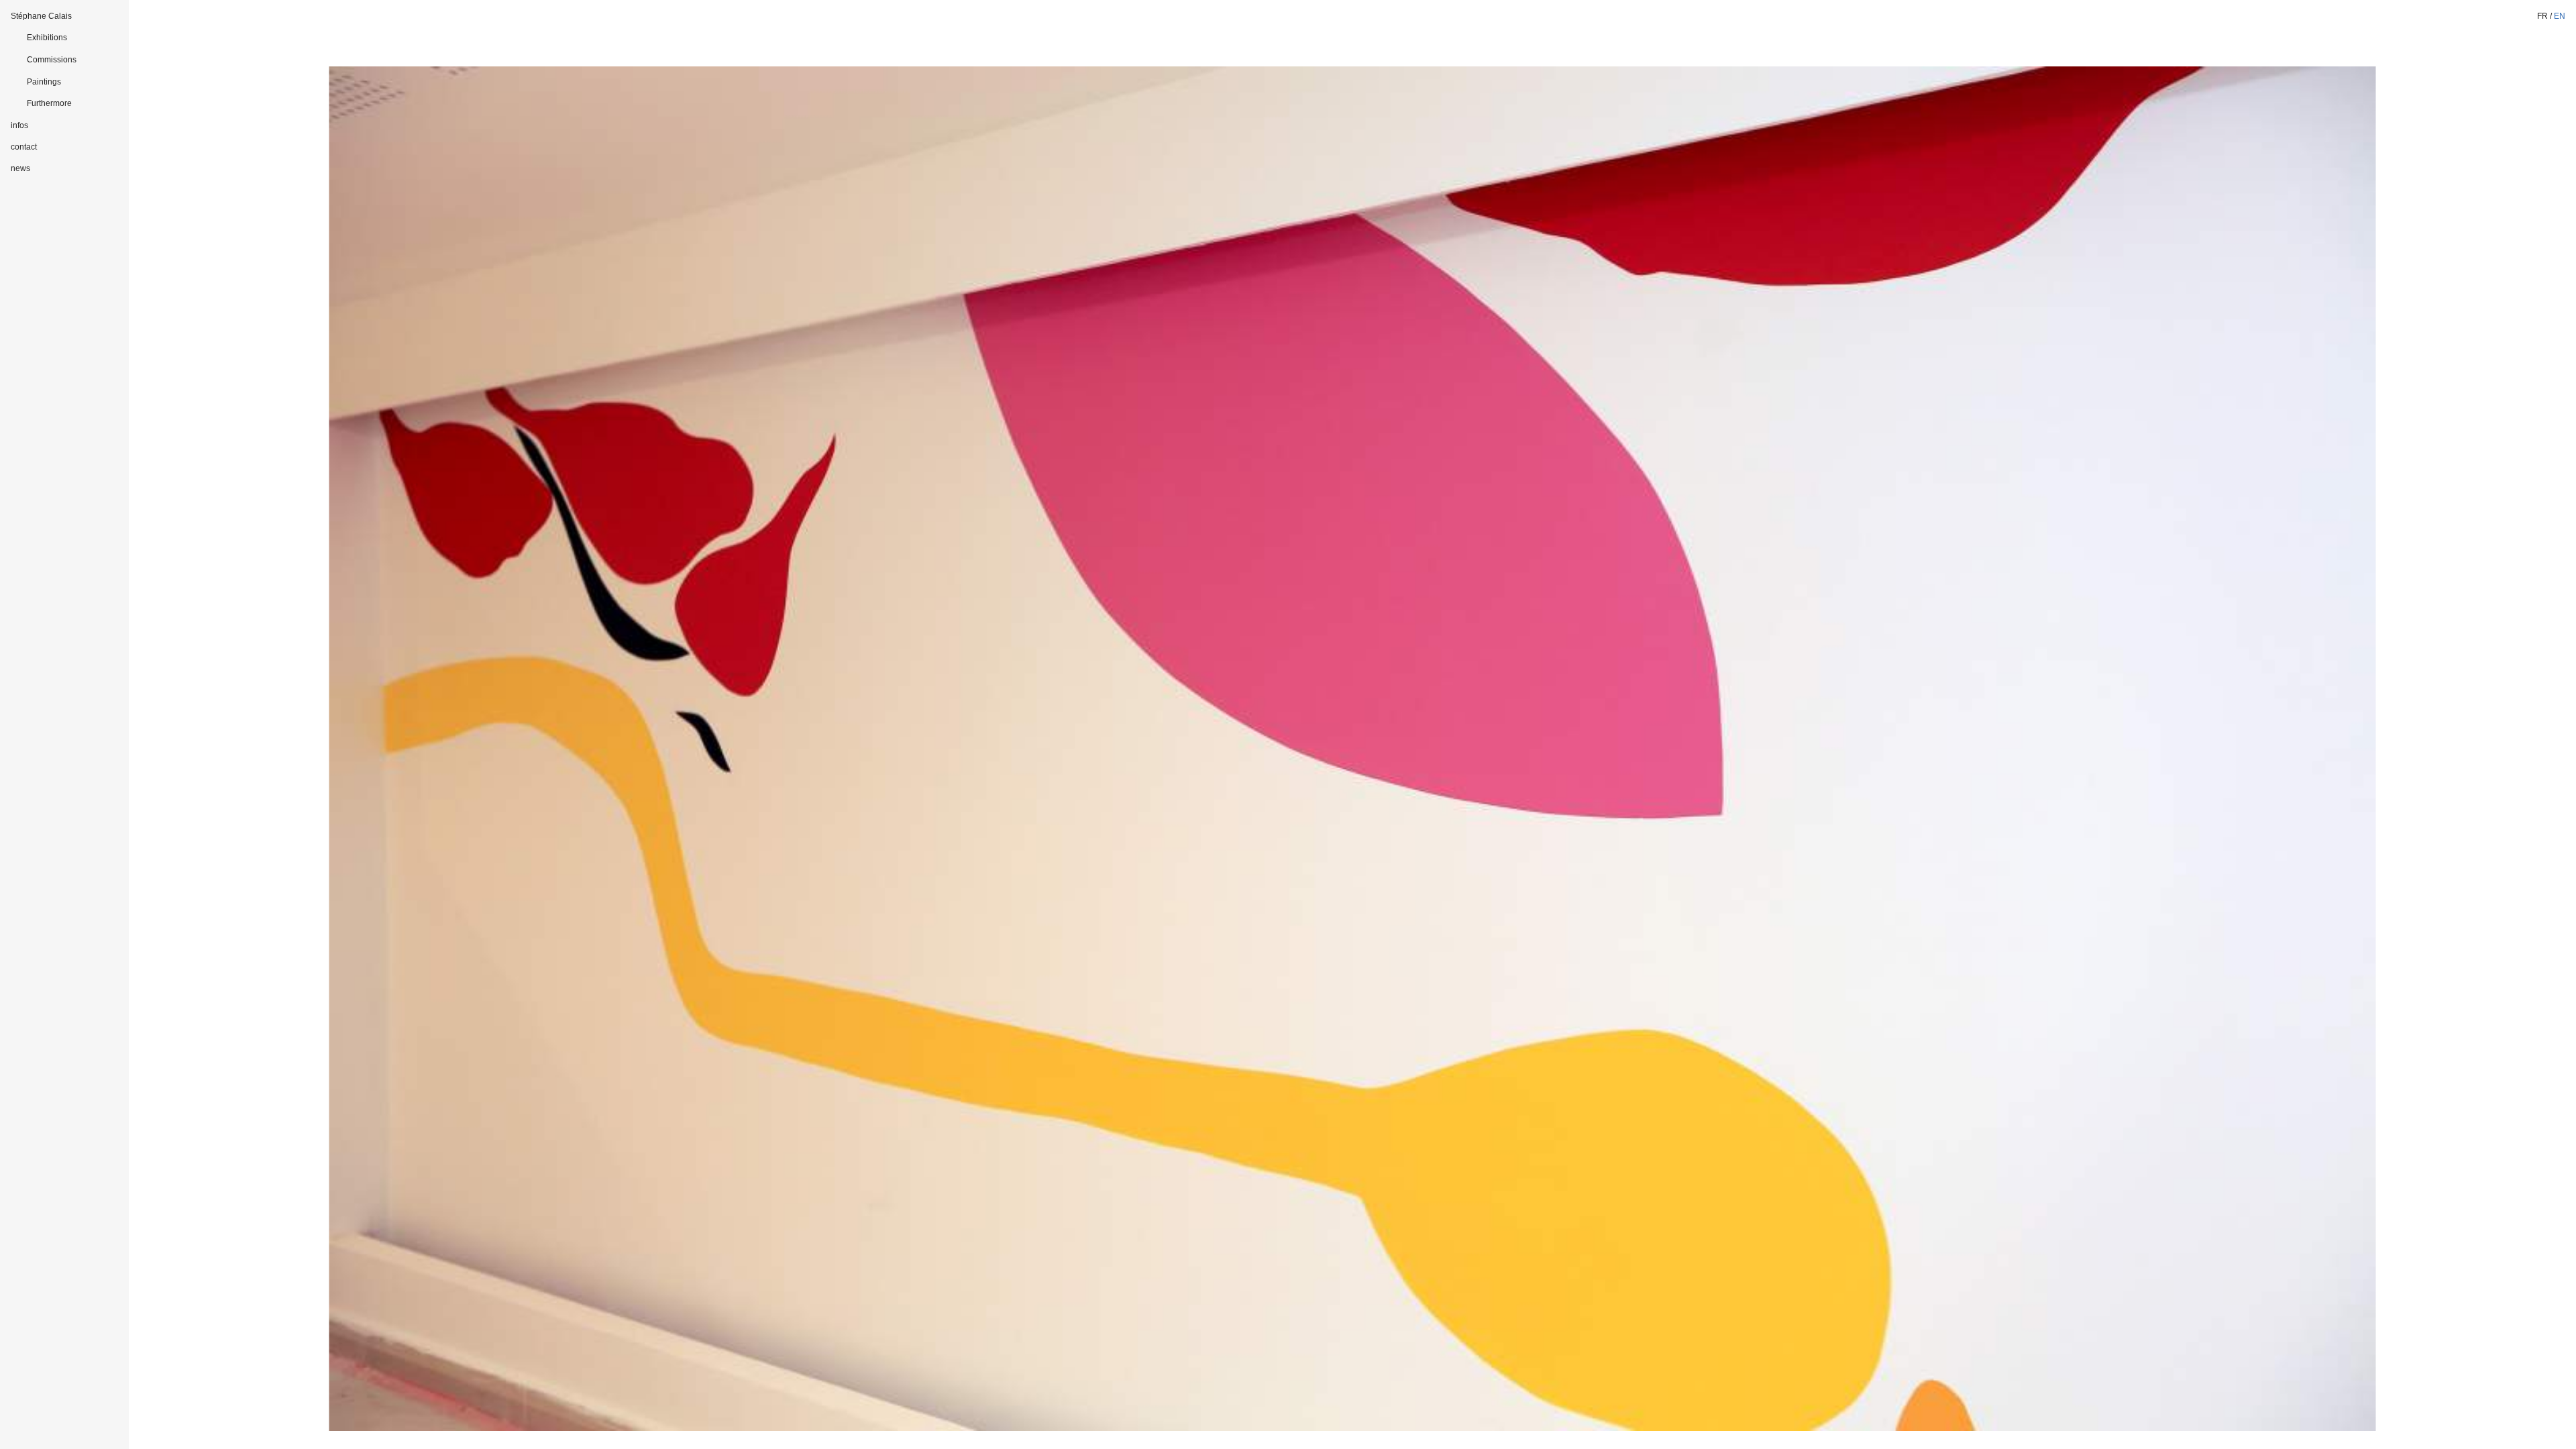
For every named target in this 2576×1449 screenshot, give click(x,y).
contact (24, 147)
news (20, 168)
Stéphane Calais (41, 16)
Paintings (44, 82)
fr (2542, 16)
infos (19, 125)
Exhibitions (47, 38)
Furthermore (49, 103)
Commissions (52, 60)
